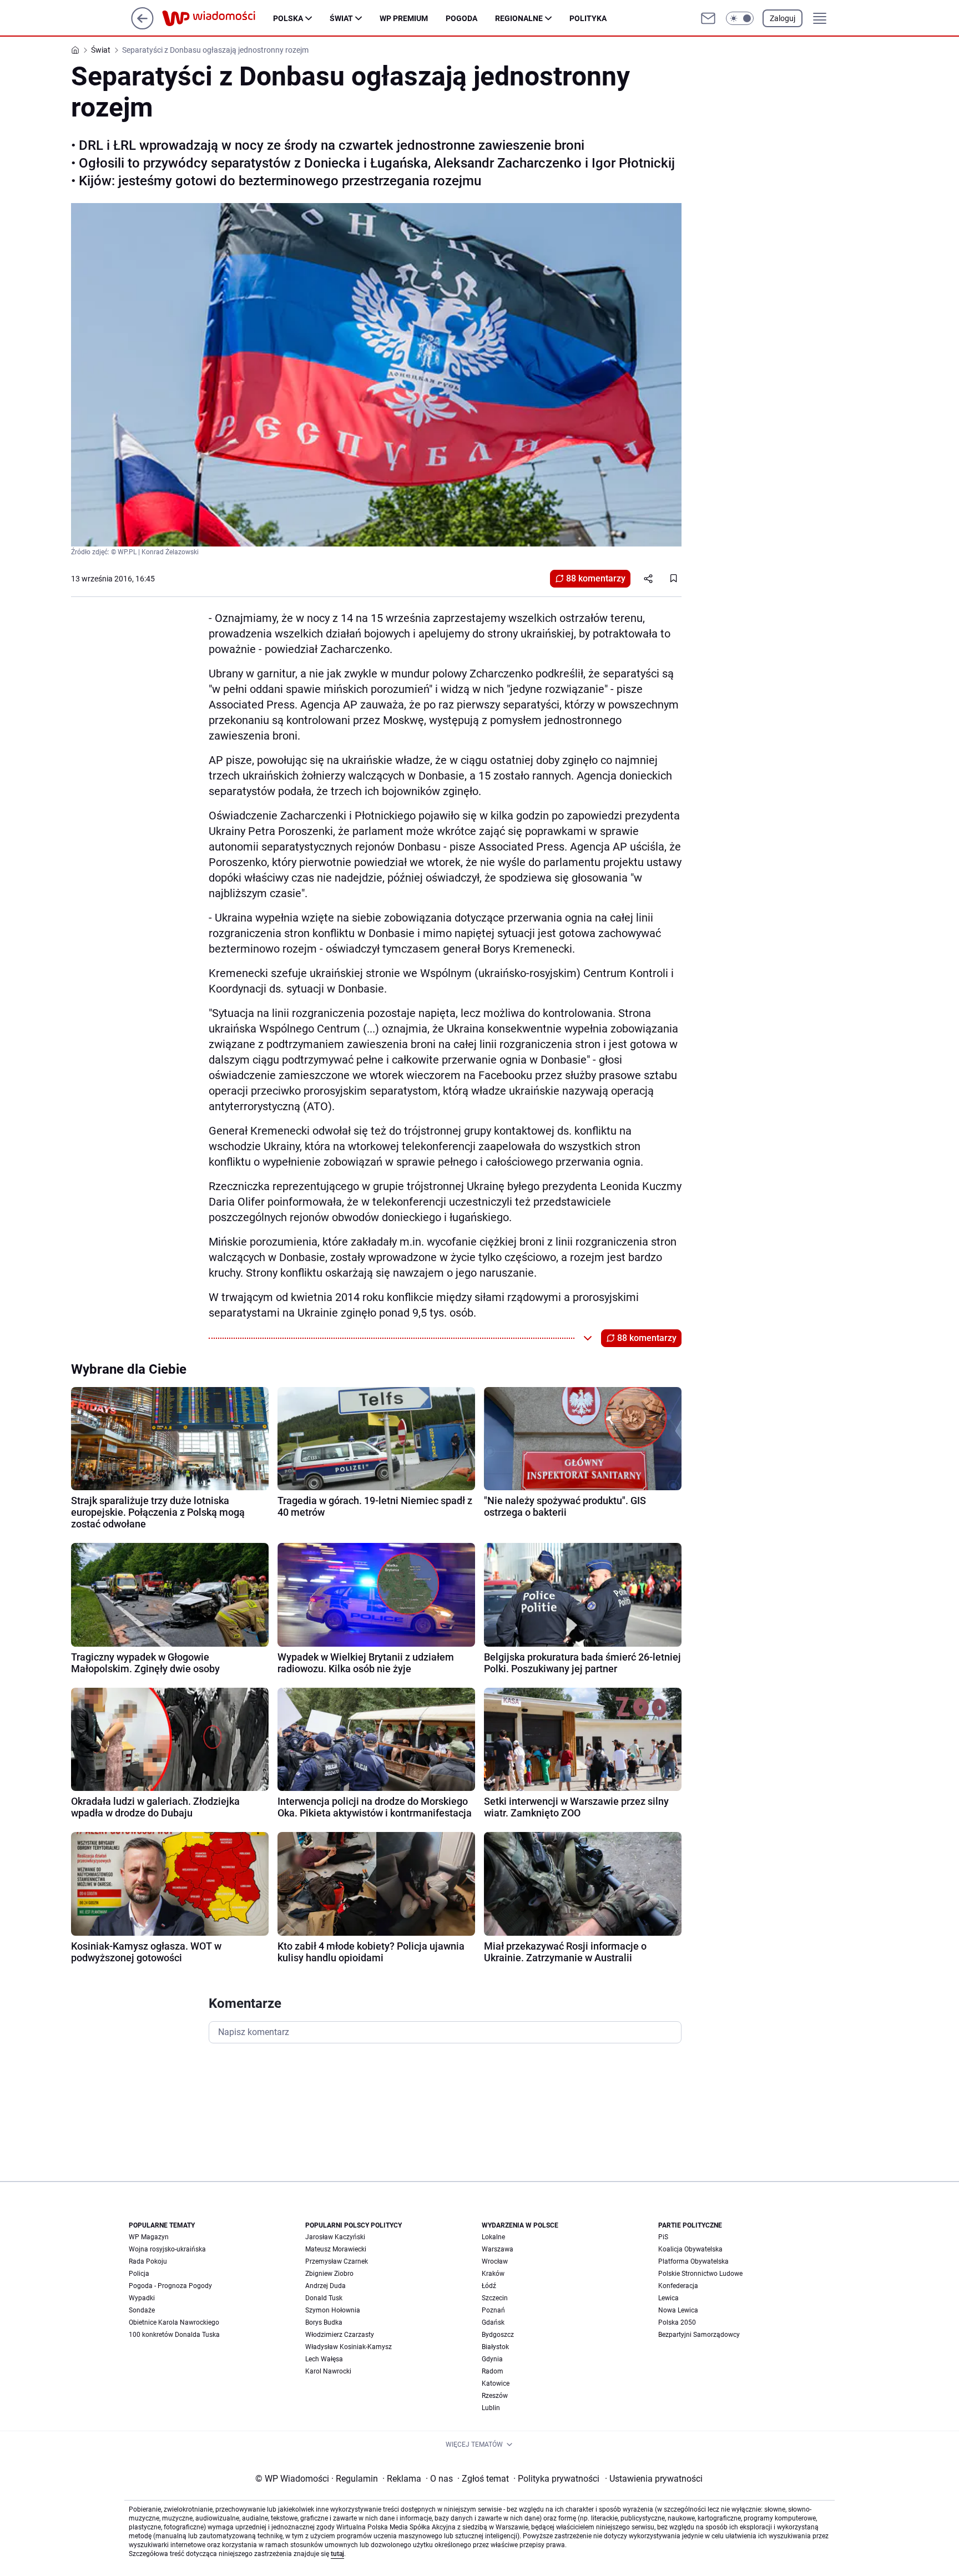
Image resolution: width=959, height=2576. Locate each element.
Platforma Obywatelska (693, 2261)
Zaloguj (783, 18)
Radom (493, 2371)
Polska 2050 (677, 2322)
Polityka (588, 18)
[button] (740, 18)
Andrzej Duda (325, 2286)
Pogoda (461, 18)
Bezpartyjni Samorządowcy (699, 2335)
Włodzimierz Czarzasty (340, 2335)
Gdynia (492, 2359)
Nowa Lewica (678, 2310)
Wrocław (495, 2261)
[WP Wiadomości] (218, 18)
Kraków (493, 2274)
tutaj (337, 2554)
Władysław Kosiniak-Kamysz (349, 2347)
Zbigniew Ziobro (329, 2274)
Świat (341, 18)
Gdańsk (493, 2322)
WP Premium (404, 18)
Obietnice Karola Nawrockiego (174, 2322)
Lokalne (493, 2237)
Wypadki (142, 2298)
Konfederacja (678, 2286)
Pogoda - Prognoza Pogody (170, 2286)
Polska (288, 18)
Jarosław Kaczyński (335, 2237)
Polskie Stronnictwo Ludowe (700, 2274)
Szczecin (495, 2298)
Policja (139, 2274)
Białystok (495, 2347)
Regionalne (519, 18)
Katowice (496, 2383)
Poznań (493, 2310)
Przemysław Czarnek (337, 2261)
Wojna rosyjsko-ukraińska (167, 2249)
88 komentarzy (596, 578)
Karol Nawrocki (328, 2371)
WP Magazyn (149, 2237)
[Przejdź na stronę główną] (142, 26)
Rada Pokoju (148, 2261)
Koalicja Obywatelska (690, 2249)
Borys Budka (324, 2322)
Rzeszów (495, 2396)
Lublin (491, 2408)
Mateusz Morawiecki (336, 2249)
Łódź (489, 2286)
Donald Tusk (324, 2298)
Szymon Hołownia (333, 2310)
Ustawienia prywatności (654, 2479)
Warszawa (498, 2249)
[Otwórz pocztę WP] (708, 18)
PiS (663, 2237)
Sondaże (142, 2310)
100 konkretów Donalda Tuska (174, 2335)
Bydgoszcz (498, 2335)
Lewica (668, 2298)
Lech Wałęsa (324, 2359)
